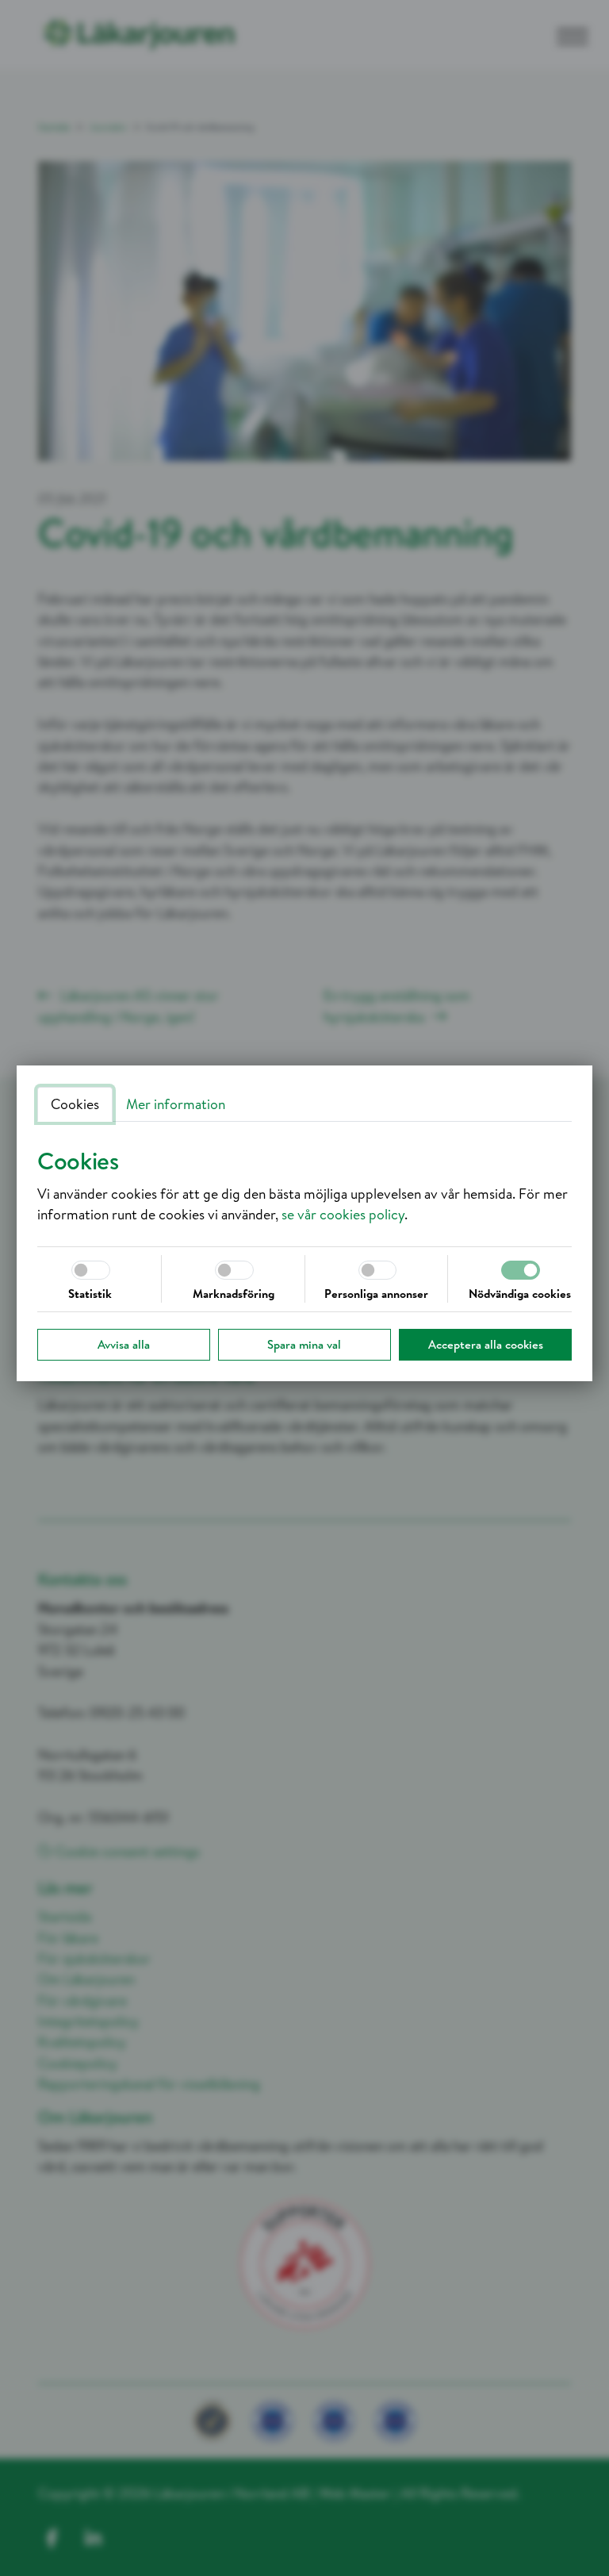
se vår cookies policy (343, 1214)
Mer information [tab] (176, 1104)
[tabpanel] (304, 1186)
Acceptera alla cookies (486, 1344)
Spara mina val (304, 1344)
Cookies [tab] (75, 1104)
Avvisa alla (124, 1344)
